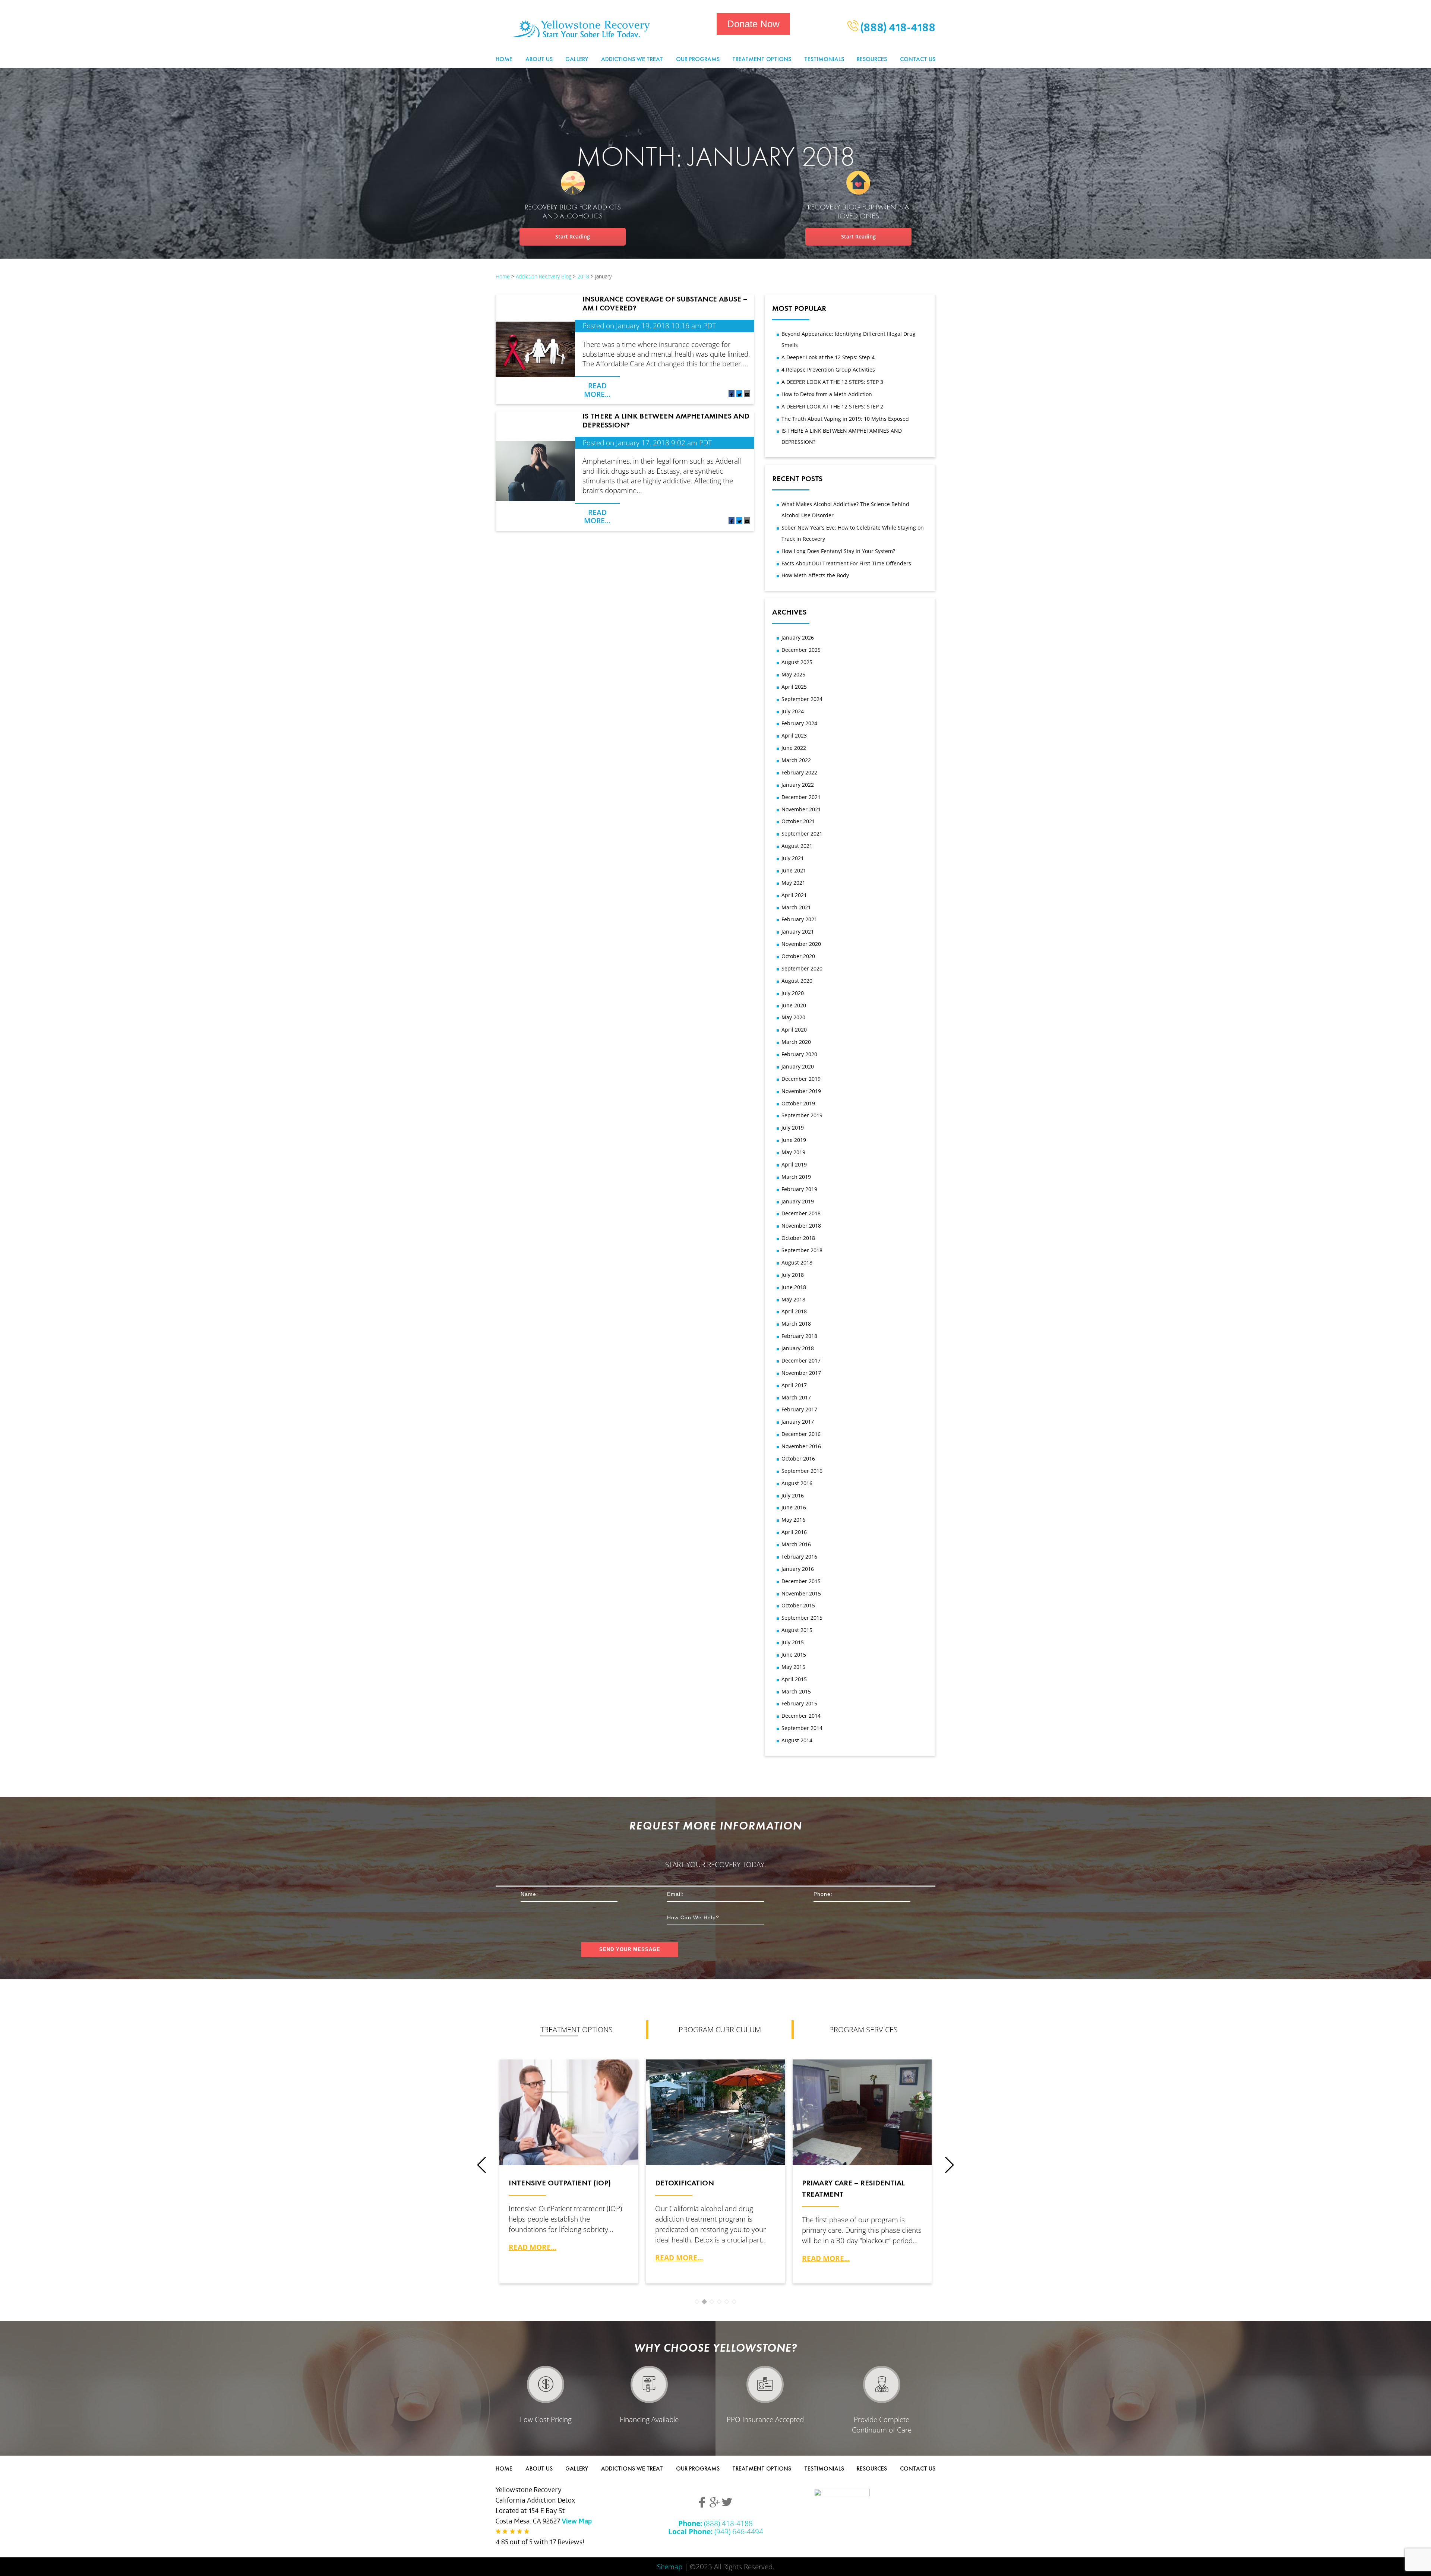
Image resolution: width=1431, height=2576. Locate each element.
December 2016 (801, 1434)
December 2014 (801, 1716)
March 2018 (796, 1324)
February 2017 (799, 1409)
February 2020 (799, 1054)
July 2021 (793, 858)
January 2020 (798, 1066)
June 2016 (794, 1507)
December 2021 (801, 797)
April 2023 (794, 735)
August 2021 (797, 846)
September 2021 (802, 834)
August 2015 (797, 1630)
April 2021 (794, 895)
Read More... (597, 390)
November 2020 (801, 944)
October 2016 (798, 1459)
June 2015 (794, 1655)
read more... (533, 2247)
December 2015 (801, 1581)
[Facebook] (732, 395)
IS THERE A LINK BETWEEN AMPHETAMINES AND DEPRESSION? (666, 420)
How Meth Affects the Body (815, 575)
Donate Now (753, 24)
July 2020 (793, 993)
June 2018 (794, 1287)
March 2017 (796, 1397)
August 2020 (797, 981)
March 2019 (796, 1177)
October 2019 (798, 1103)
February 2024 (799, 723)
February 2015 (799, 1703)
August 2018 (797, 1262)
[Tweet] (739, 395)
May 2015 (793, 1667)
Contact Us (918, 59)
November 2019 (801, 1091)
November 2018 (801, 1226)
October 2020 (798, 956)
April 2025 (794, 687)
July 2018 (793, 1275)
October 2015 (798, 1605)
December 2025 (801, 650)
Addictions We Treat (632, 59)
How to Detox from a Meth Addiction (827, 394)
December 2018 (801, 1213)
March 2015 (796, 1691)
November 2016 (801, 1446)
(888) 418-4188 (897, 29)
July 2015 (793, 1642)
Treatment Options (762, 59)
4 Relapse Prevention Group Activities (828, 370)
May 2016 (793, 1520)
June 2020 (794, 1005)
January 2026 (798, 637)
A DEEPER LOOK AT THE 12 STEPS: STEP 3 (832, 382)
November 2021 (801, 809)
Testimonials (824, 59)
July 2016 (793, 1495)
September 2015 (802, 1618)
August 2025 (797, 662)
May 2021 (793, 883)
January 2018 (798, 1348)
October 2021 (798, 821)
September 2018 (802, 1250)
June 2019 (794, 1140)
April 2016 (794, 1532)
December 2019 (801, 1079)
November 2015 (801, 1593)
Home (504, 59)
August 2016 (797, 1483)
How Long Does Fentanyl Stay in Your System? (838, 551)
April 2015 (794, 1679)
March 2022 (796, 760)
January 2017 (798, 1422)
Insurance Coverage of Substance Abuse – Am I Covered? (665, 303)
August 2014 (797, 1740)
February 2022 (799, 772)
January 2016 (798, 1569)
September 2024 (802, 699)
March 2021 (796, 907)
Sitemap (670, 2566)
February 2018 (799, 1336)
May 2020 (793, 1017)
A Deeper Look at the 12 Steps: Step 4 (828, 357)
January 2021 (798, 932)
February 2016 (799, 1557)
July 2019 (793, 1128)
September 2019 (802, 1115)
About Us (539, 59)
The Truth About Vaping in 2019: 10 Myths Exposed (845, 419)
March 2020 (796, 1042)
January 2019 (798, 1201)
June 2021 (794, 870)
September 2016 (802, 1471)
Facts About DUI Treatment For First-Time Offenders (846, 563)
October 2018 (798, 1238)
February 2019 (799, 1189)
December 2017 (801, 1360)
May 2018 (793, 1299)
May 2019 (793, 1152)
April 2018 (794, 1311)
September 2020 (802, 968)
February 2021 (799, 919)
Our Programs (698, 59)
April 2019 (794, 1164)
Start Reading (573, 236)
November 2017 (801, 1373)
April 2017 (794, 1385)
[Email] (747, 395)
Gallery (577, 59)
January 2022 (798, 785)
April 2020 (794, 1030)
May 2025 (793, 674)
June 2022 (794, 748)
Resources (872, 59)
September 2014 (802, 1728)
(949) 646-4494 (716, 2531)
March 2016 (796, 1544)
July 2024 (793, 711)
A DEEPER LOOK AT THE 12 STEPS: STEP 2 (832, 406)
